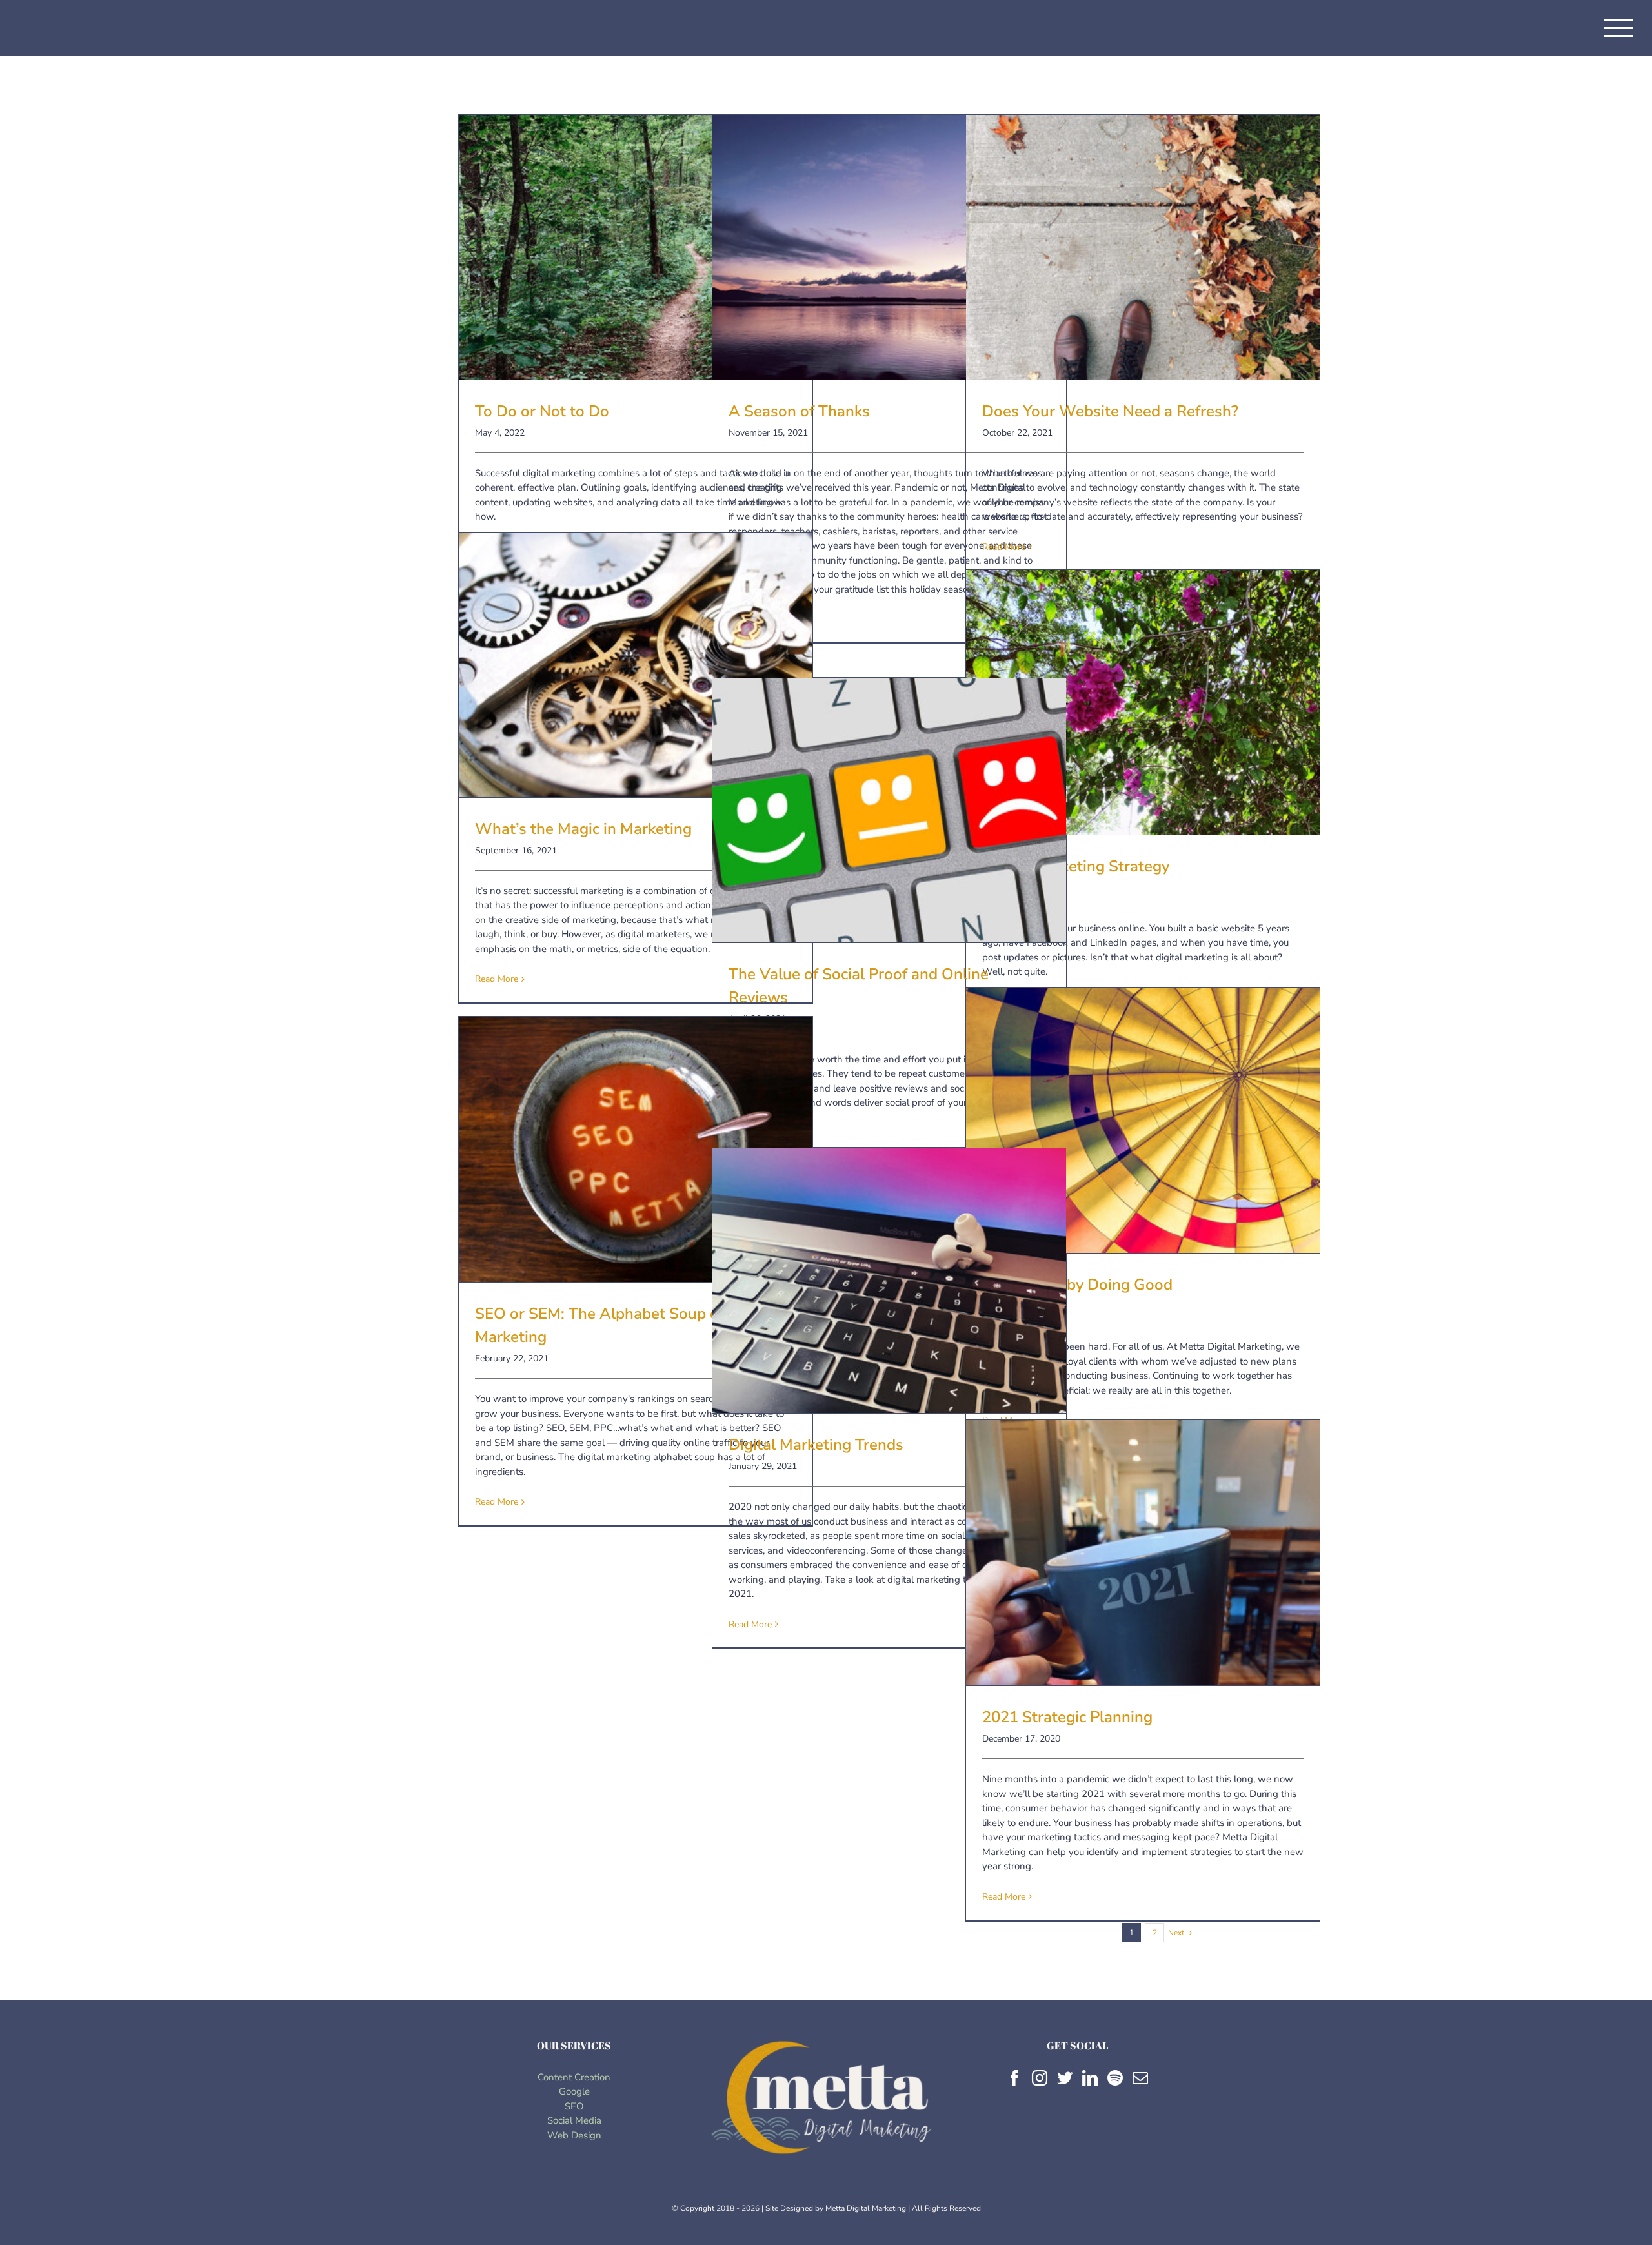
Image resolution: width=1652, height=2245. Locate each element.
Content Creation (574, 2077)
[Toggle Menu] (1618, 28)
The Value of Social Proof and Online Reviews (889, 797)
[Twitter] (1065, 2078)
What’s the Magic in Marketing (636, 652)
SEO (574, 2106)
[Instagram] (1040, 2078)
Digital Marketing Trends (889, 1267)
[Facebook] (1014, 2078)
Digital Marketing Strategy (1143, 689)
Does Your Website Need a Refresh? (1143, 234)
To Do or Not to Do (636, 234)
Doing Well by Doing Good (1143, 1107)
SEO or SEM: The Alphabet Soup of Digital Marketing (636, 1136)
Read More (1004, 547)
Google (574, 2091)
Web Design (574, 2135)
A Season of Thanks (889, 234)
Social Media (574, 2120)
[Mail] (1140, 2078)
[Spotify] (1115, 2078)
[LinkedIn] (1090, 2078)
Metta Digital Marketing (866, 2208)
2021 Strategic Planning (1143, 1539)
